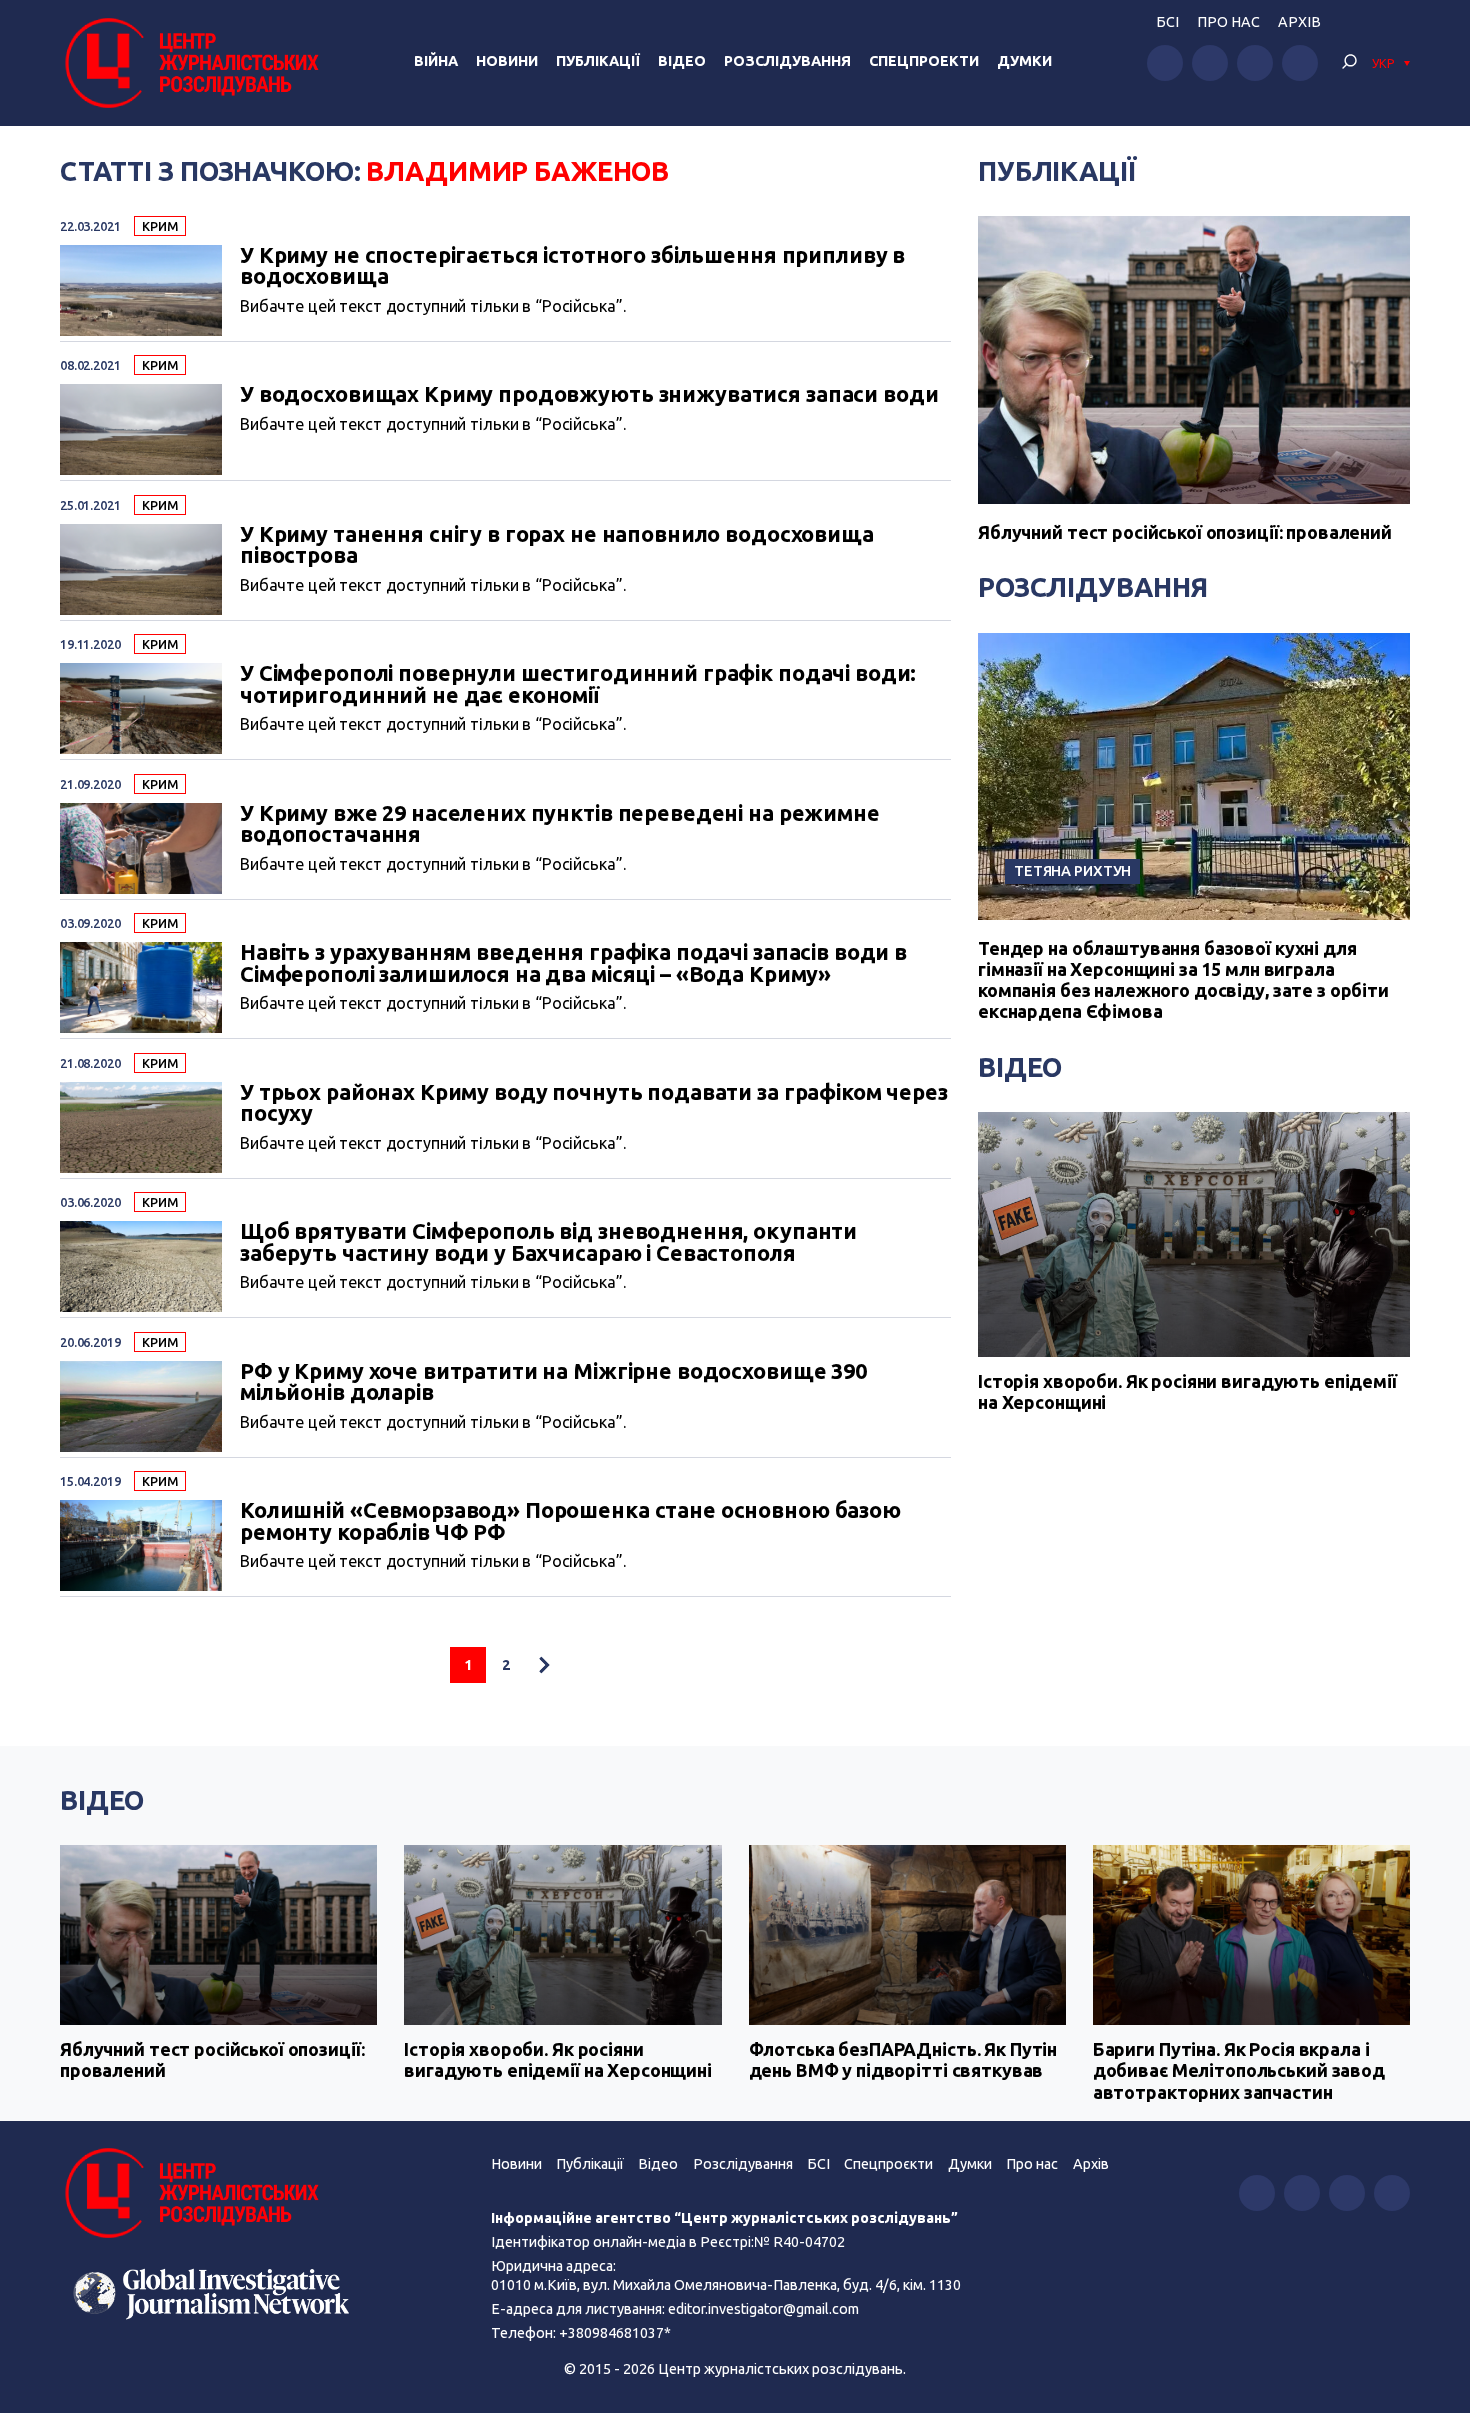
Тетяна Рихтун (1072, 870)
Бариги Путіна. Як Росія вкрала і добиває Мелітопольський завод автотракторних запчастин (1239, 2070)
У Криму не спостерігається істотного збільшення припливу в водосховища (572, 266)
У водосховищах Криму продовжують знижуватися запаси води (589, 395)
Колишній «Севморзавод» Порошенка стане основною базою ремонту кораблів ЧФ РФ (570, 1521)
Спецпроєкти (888, 2164)
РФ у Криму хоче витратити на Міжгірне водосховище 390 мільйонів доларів (553, 1382)
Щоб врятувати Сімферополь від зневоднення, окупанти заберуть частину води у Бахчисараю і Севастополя (548, 1242)
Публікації (598, 61)
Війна (436, 61)
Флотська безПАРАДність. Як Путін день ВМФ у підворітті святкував (903, 2060)
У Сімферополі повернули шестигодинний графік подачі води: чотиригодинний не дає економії (578, 684)
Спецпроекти (924, 61)
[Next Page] (544, 1665)
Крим (159, 226)
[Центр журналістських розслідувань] (189, 63)
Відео (682, 61)
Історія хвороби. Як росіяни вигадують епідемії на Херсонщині (1187, 1392)
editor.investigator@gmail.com (763, 2309)
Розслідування (787, 61)
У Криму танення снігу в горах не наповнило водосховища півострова (557, 545)
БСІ (1167, 22)
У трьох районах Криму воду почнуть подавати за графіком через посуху (594, 1103)
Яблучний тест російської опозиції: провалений (1185, 532)
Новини (507, 61)
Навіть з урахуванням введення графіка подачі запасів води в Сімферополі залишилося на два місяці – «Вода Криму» (573, 963)
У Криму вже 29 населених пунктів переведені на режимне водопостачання (560, 824)
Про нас (1228, 22)
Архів (1299, 22)
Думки (1024, 61)
